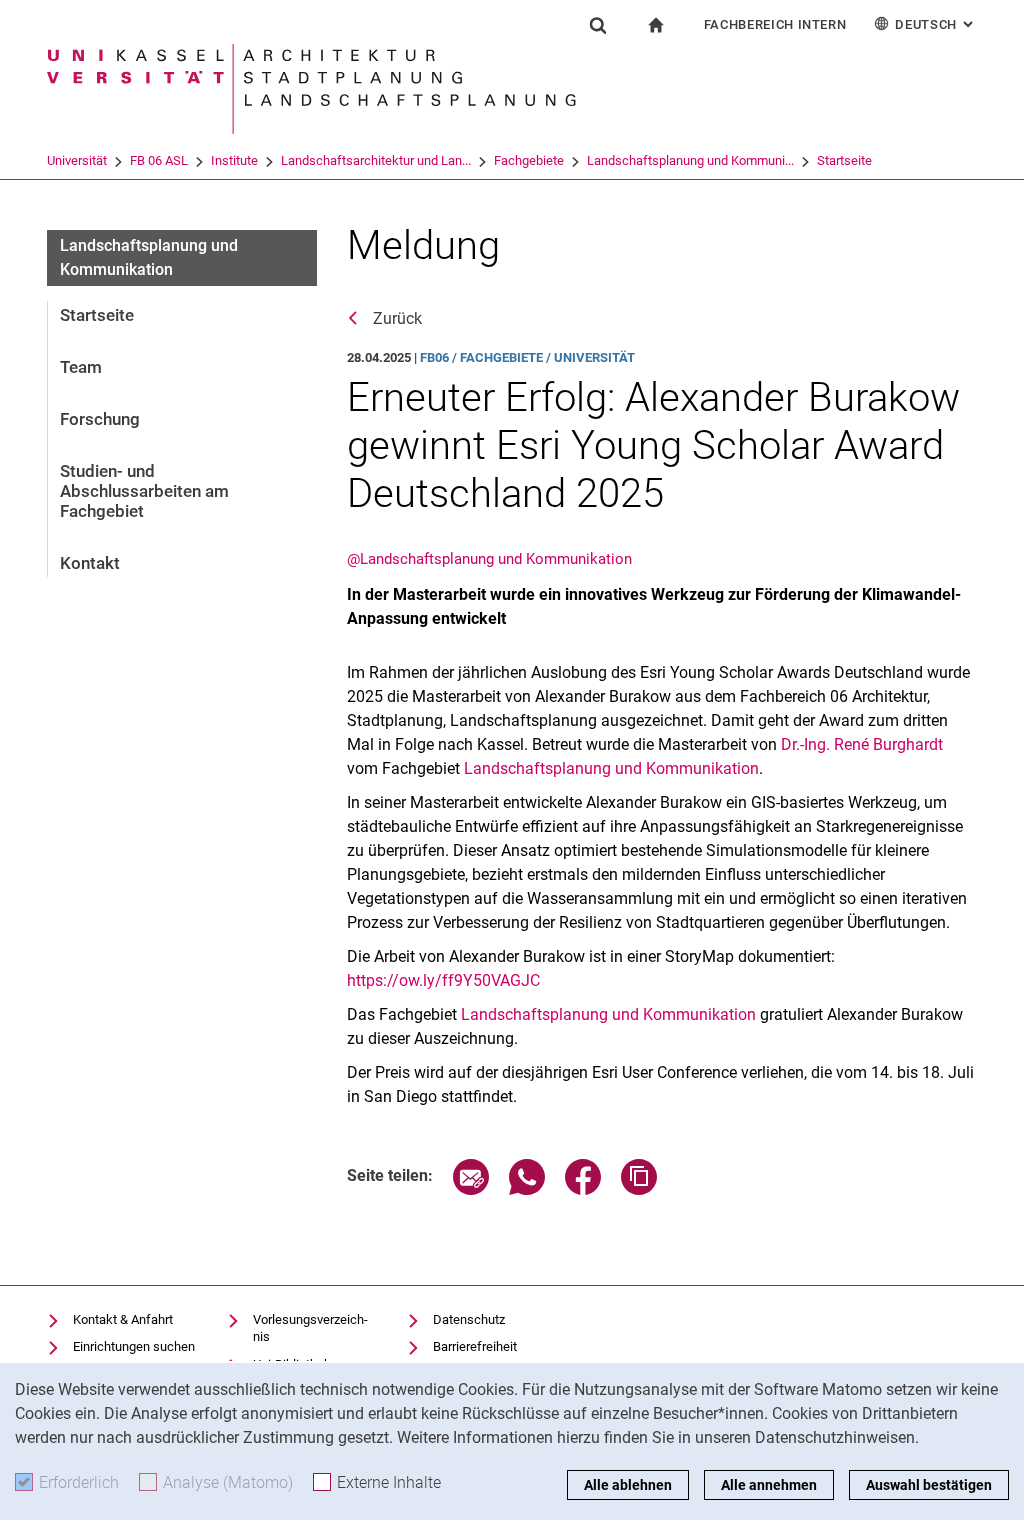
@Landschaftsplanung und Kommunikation (489, 559)
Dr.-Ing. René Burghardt (862, 744)
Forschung (100, 419)
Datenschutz (469, 1319)
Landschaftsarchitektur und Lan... (376, 160)
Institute (234, 160)
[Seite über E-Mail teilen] (471, 1189)
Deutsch (936, 24)
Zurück (397, 318)
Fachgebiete (529, 160)
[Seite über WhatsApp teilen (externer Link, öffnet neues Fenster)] (527, 1189)
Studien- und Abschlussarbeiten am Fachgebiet (144, 491)
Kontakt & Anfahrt (123, 1319)
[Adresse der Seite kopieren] (639, 1189)
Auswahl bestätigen (929, 1485)
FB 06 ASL (159, 160)
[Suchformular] (598, 25)
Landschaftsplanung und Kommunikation (611, 768)
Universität (77, 160)
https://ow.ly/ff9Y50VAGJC (443, 980)
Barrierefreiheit (475, 1346)
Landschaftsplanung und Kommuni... (690, 160)
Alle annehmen (769, 1485)
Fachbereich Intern (775, 24)
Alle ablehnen (628, 1485)
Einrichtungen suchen (134, 1346)
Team (81, 367)
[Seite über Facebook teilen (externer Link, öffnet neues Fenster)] (583, 1189)
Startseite (844, 160)
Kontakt (90, 563)
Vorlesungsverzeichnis (310, 1328)
